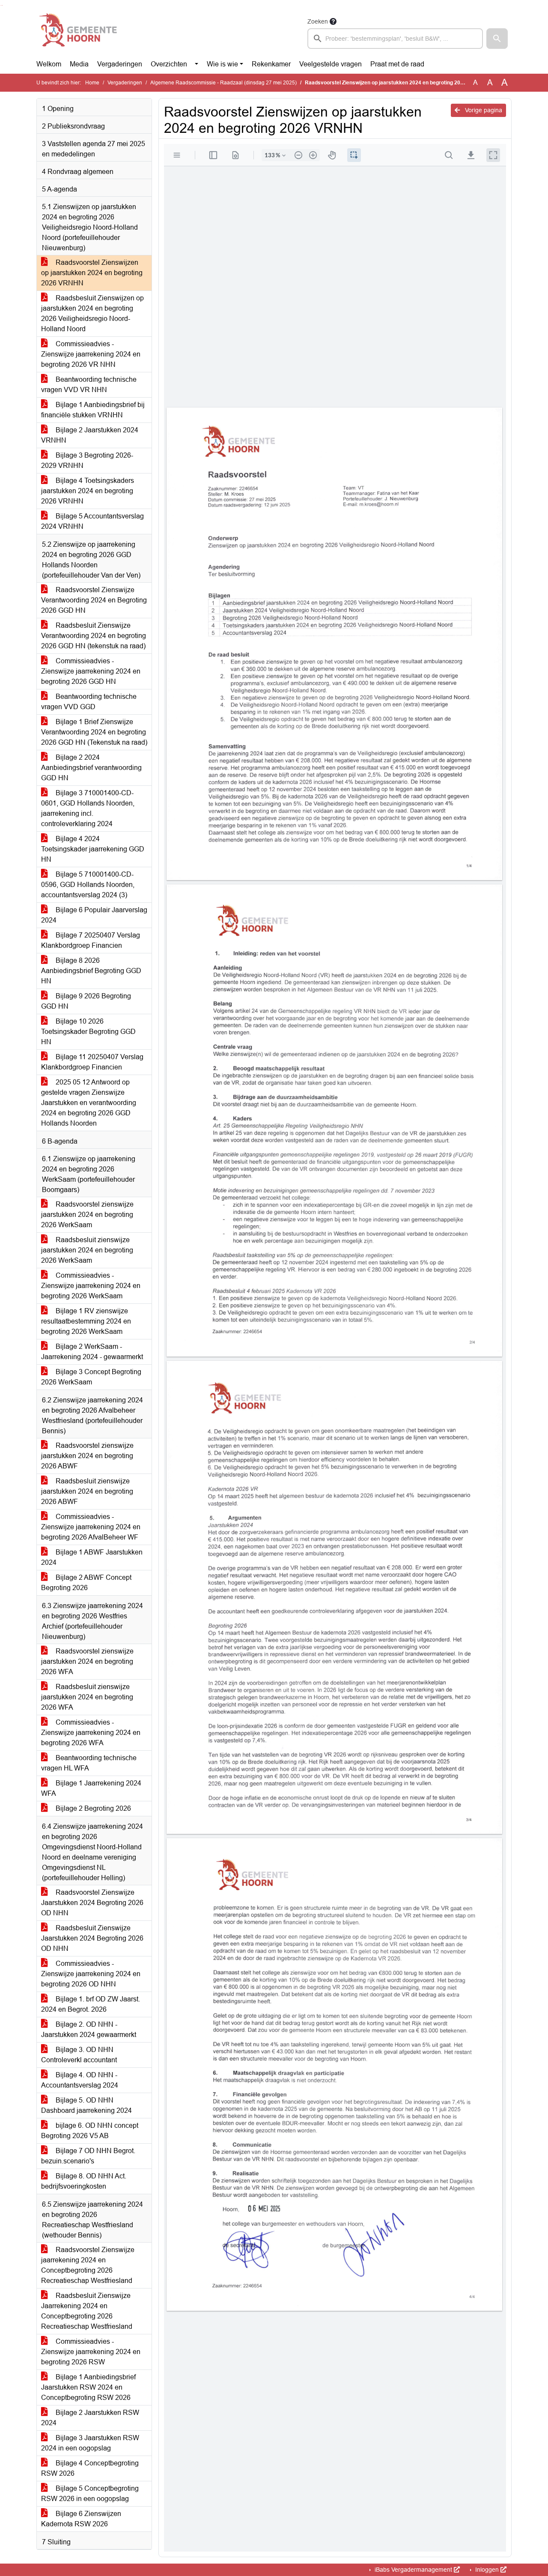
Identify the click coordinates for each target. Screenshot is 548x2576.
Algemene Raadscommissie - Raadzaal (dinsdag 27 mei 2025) (223, 83)
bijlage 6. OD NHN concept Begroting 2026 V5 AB (90, 2131)
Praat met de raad (397, 64)
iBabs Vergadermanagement (413, 2570)
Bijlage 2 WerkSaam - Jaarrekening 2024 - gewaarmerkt (92, 1352)
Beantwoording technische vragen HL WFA (89, 1763)
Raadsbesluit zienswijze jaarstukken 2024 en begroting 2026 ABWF (87, 1491)
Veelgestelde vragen (331, 64)
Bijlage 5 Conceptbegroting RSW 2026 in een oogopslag (90, 2494)
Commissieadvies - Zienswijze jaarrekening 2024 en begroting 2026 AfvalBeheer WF (91, 1527)
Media (79, 64)
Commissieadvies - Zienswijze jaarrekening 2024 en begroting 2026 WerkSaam (91, 1286)
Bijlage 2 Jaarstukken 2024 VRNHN (90, 435)
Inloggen (487, 2570)
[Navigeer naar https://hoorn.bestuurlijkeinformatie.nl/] (79, 33)
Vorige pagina (483, 110)
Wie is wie (222, 64)
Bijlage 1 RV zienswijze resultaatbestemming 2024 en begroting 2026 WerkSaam (86, 1321)
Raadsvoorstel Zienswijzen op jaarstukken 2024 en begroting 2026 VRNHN (92, 273)
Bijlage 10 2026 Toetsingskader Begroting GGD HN (88, 1032)
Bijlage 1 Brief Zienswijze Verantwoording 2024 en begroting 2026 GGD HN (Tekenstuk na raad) (94, 732)
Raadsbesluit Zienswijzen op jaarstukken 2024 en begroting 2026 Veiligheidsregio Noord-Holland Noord (92, 313)
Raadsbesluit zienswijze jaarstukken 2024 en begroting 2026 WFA (87, 1697)
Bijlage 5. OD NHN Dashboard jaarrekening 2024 (86, 2105)
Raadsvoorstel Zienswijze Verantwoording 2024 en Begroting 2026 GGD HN (94, 600)
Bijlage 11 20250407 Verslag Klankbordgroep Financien (92, 1062)
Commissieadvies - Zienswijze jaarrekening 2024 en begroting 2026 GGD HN (91, 671)
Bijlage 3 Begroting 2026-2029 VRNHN (87, 460)
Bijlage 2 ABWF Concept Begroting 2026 (86, 1583)
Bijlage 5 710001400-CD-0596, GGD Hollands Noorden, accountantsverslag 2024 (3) (88, 885)
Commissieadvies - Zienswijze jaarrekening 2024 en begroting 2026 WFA (91, 1733)
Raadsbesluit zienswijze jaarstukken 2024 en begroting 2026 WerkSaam (87, 1250)
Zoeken (318, 21)
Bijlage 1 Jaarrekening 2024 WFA (91, 1788)
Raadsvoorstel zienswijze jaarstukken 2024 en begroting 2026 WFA (87, 1661)
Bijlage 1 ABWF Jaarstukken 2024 (92, 1557)
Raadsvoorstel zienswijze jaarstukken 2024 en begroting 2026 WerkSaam (87, 1215)
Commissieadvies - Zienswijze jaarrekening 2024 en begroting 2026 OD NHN (91, 1974)
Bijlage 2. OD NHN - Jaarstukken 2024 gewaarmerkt (89, 2029)
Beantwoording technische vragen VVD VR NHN (89, 385)
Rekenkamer (271, 64)
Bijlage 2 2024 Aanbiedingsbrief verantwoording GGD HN (91, 768)
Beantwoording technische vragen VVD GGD (89, 702)
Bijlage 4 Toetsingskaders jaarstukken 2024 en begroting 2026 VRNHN (88, 491)
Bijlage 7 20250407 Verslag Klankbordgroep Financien (91, 940)
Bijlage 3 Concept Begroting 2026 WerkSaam (91, 1377)
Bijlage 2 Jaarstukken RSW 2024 (90, 2418)
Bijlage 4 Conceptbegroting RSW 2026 (90, 2468)
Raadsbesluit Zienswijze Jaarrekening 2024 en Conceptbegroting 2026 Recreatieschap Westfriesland (87, 2311)
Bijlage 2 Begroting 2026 (92, 1808)
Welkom (49, 64)
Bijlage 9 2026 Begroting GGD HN (86, 1001)
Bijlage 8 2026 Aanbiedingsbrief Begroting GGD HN (91, 971)
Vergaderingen (120, 64)
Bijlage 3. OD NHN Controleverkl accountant (79, 2055)
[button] (497, 39)
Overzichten (169, 64)
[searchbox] (395, 39)
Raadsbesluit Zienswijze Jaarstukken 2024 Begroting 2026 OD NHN (92, 1938)
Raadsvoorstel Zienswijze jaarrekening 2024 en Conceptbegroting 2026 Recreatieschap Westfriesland (88, 2265)
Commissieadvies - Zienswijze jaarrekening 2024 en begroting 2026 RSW (91, 2352)
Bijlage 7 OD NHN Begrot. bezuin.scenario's (88, 2156)
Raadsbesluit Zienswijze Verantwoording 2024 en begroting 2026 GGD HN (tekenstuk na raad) (94, 636)
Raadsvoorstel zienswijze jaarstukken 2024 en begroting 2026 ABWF (87, 1456)
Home (92, 83)
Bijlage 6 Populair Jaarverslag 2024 (94, 915)
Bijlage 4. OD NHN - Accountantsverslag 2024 (80, 2080)
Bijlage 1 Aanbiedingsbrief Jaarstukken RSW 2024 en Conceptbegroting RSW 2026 (88, 2387)
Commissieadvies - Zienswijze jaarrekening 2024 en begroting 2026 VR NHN (91, 354)
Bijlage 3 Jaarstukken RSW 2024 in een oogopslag (90, 2443)
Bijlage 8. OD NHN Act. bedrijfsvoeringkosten (84, 2181)
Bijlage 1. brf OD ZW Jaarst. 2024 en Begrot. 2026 (91, 2004)
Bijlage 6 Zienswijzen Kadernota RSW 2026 (81, 2519)
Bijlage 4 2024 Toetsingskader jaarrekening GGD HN (93, 849)
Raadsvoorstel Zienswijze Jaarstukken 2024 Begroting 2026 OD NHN (92, 1903)
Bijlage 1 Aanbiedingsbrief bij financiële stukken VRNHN (93, 410)
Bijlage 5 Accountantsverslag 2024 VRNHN (92, 521)
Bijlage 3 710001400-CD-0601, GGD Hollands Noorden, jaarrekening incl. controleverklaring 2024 (88, 808)
